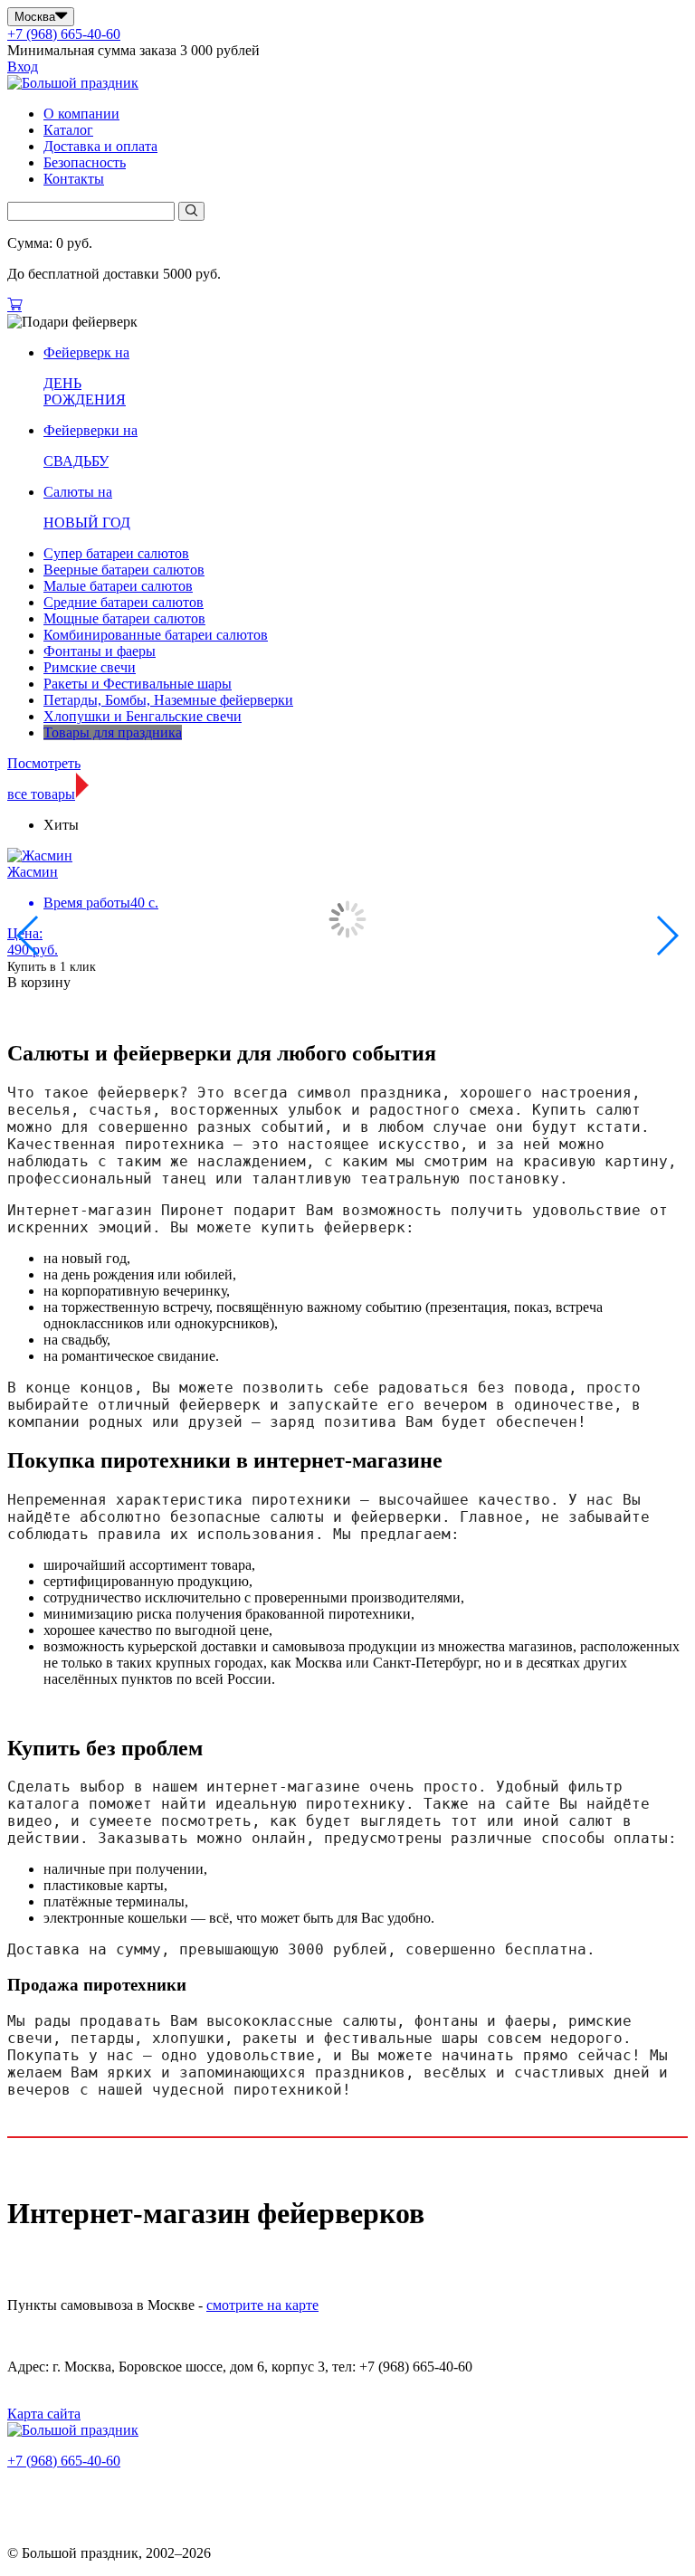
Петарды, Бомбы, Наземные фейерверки (168, 700)
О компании (81, 114)
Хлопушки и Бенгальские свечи (143, 716)
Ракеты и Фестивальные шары (138, 684)
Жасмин (33, 872)
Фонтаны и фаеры (100, 651)
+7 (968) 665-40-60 (64, 34)
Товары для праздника (113, 732)
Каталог (68, 130)
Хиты (61, 825)
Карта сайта (44, 2414)
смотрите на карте (262, 2305)
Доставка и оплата (100, 146)
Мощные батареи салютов (124, 618)
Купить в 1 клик (52, 967)
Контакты (74, 179)
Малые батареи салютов (118, 586)
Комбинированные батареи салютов (156, 635)
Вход (23, 67)
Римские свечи (90, 667)
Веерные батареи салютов (124, 570)
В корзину (39, 982)
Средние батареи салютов (124, 602)
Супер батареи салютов (116, 553)
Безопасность (85, 162)
